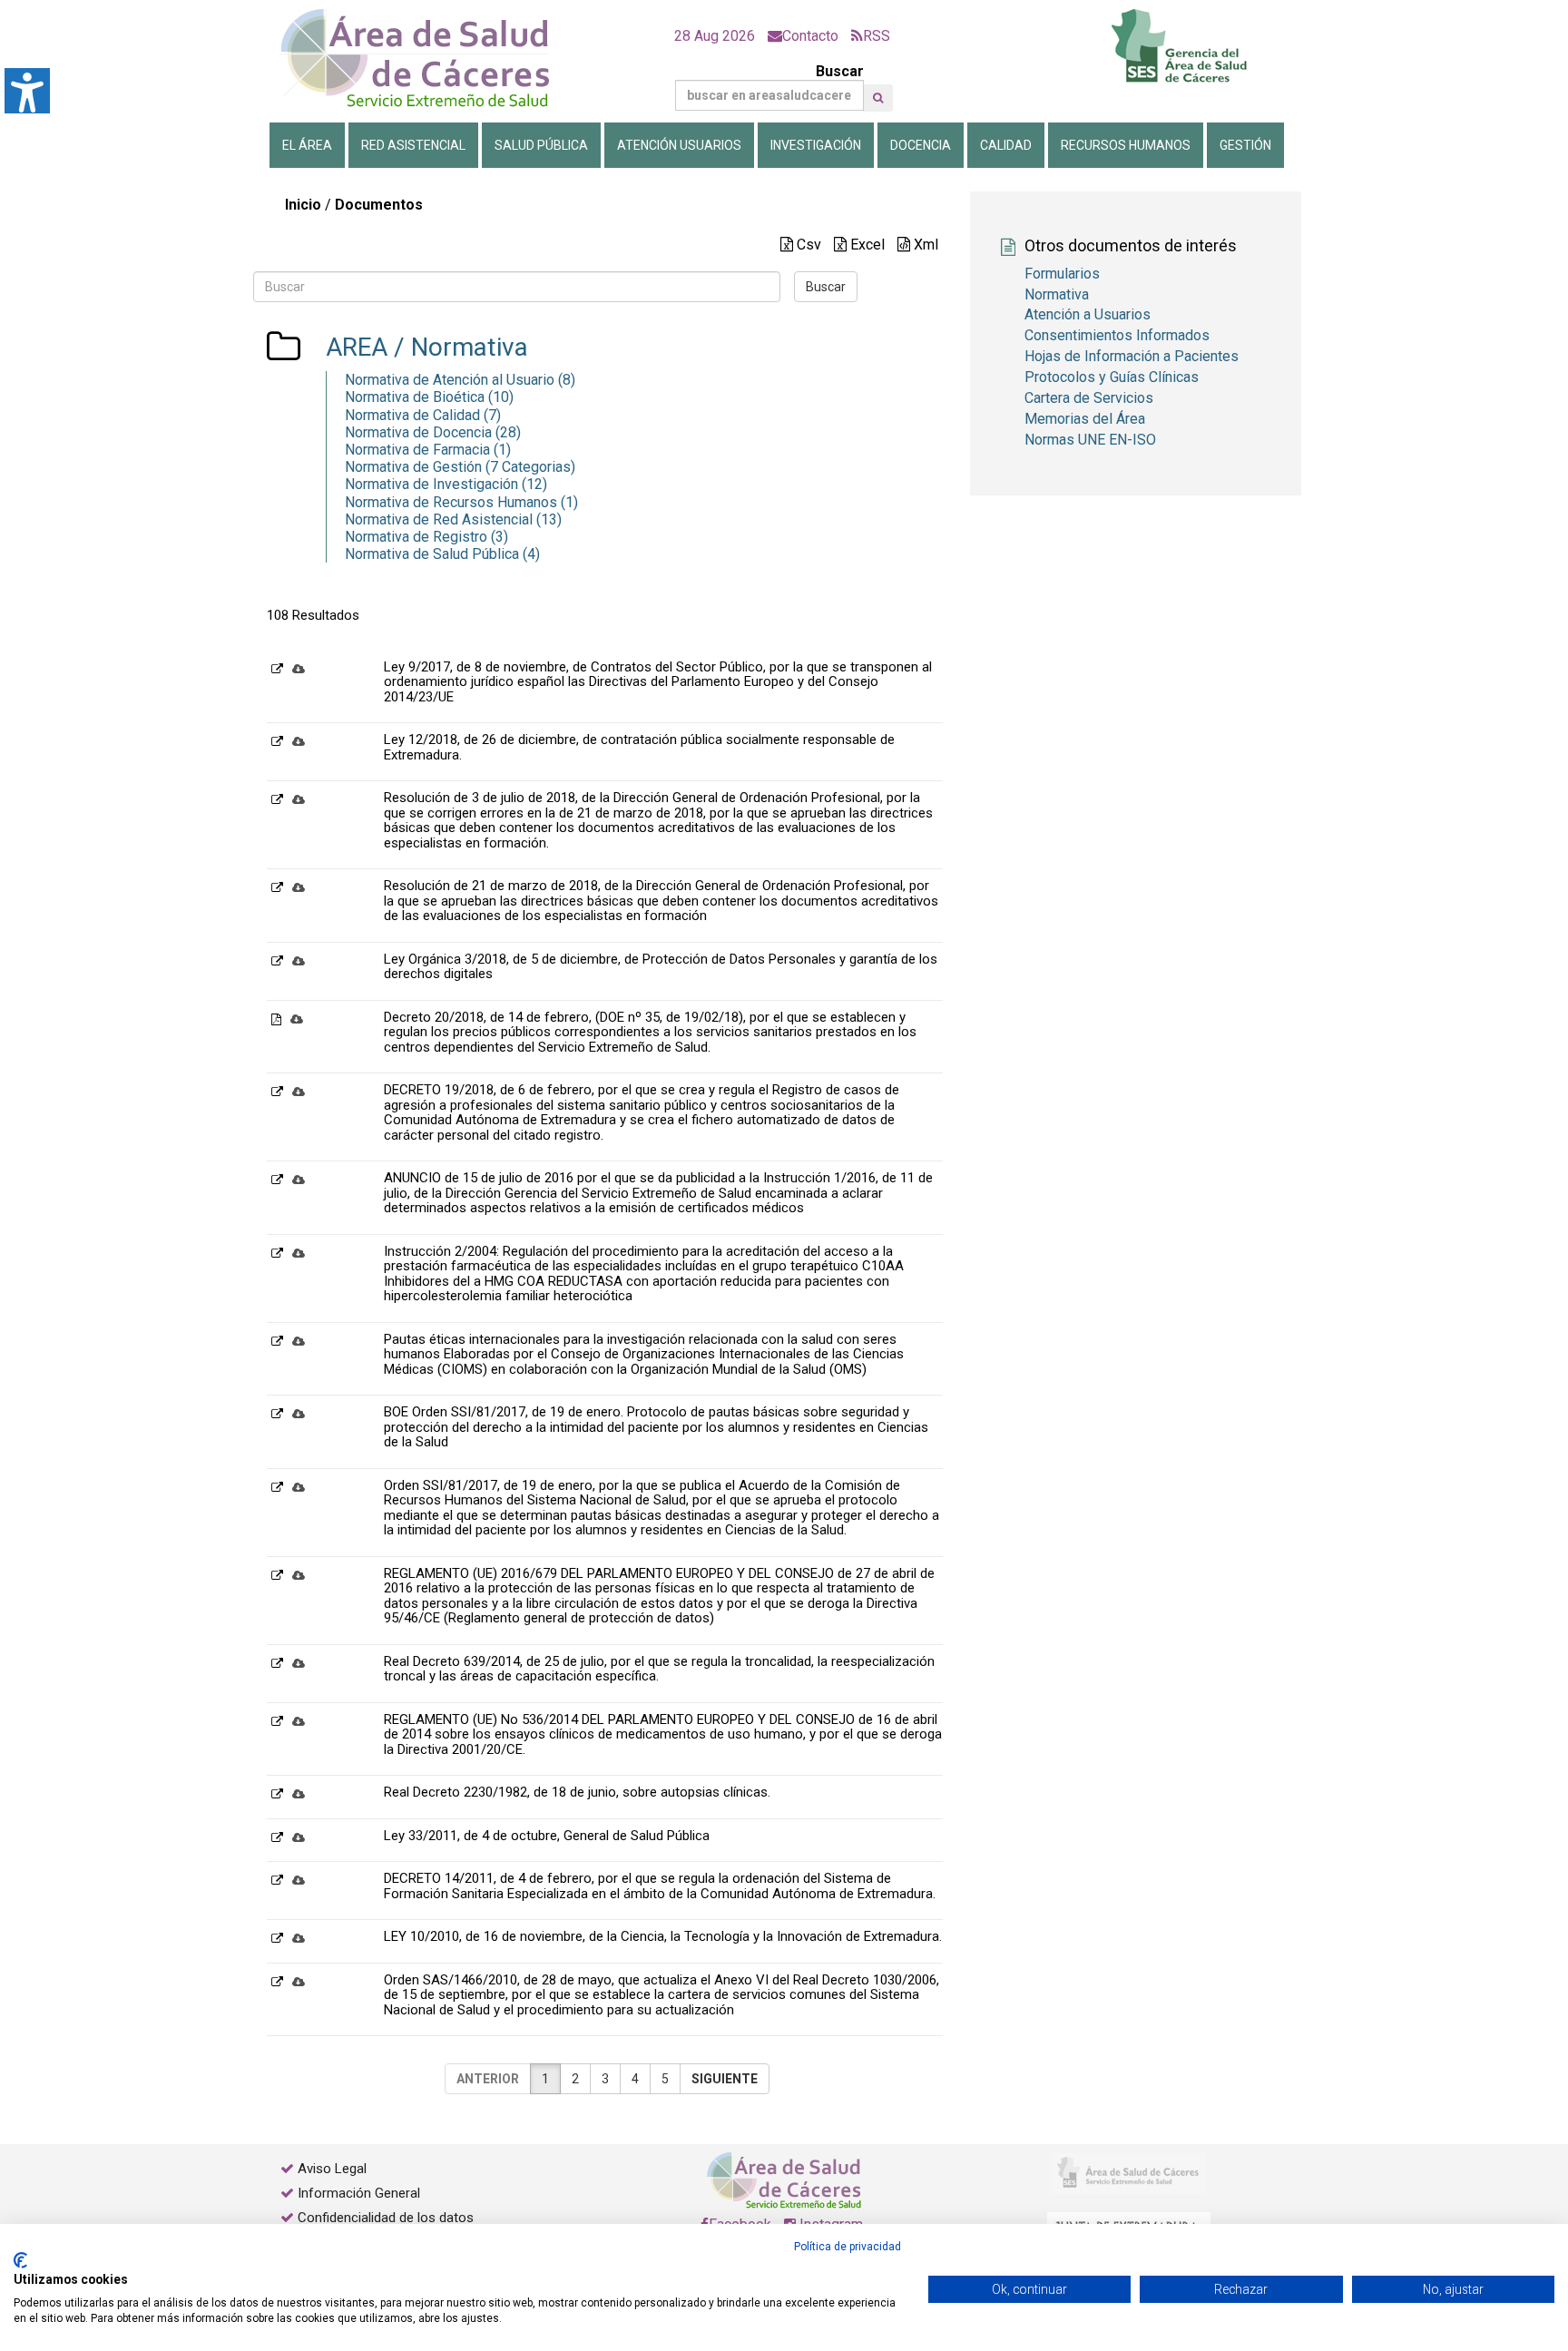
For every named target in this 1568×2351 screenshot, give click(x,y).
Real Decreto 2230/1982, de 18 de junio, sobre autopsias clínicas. (577, 1792)
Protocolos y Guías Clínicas (1112, 377)
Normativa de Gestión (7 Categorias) (460, 467)
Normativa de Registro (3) (426, 537)
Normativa (1057, 294)
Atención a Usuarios (1088, 314)
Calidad (1006, 145)
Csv (807, 245)
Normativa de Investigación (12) (446, 484)
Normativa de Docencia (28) (433, 432)
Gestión (1245, 145)
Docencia (921, 145)
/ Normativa (458, 347)
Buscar (840, 71)
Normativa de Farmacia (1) (428, 450)
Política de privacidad (848, 2247)
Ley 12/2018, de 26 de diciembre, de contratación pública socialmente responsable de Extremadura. (639, 747)
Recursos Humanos (1126, 145)
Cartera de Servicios (1089, 398)
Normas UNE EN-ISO (1090, 440)
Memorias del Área (1085, 419)
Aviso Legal (332, 2169)
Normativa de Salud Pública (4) (442, 554)
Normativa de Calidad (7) (423, 415)
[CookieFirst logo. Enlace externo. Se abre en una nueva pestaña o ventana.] (20, 2260)
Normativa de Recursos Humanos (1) (461, 502)
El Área (307, 145)
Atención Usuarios (679, 145)
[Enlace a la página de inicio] (430, 59)
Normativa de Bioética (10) (429, 397)
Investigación (816, 145)
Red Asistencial (413, 145)
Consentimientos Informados (1117, 335)
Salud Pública (541, 145)
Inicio (303, 205)
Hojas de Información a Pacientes (1132, 356)
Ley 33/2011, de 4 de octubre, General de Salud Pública (547, 1836)
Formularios (1062, 274)
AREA (357, 347)
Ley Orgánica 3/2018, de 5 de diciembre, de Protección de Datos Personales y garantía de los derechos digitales (661, 967)
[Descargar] (299, 668)
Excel (866, 245)
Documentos (379, 205)
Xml (924, 245)
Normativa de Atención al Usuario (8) (460, 380)
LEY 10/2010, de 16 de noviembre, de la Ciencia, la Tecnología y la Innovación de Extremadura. (663, 1936)
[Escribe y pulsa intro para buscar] (878, 98)
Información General (359, 2193)
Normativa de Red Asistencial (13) (453, 519)
